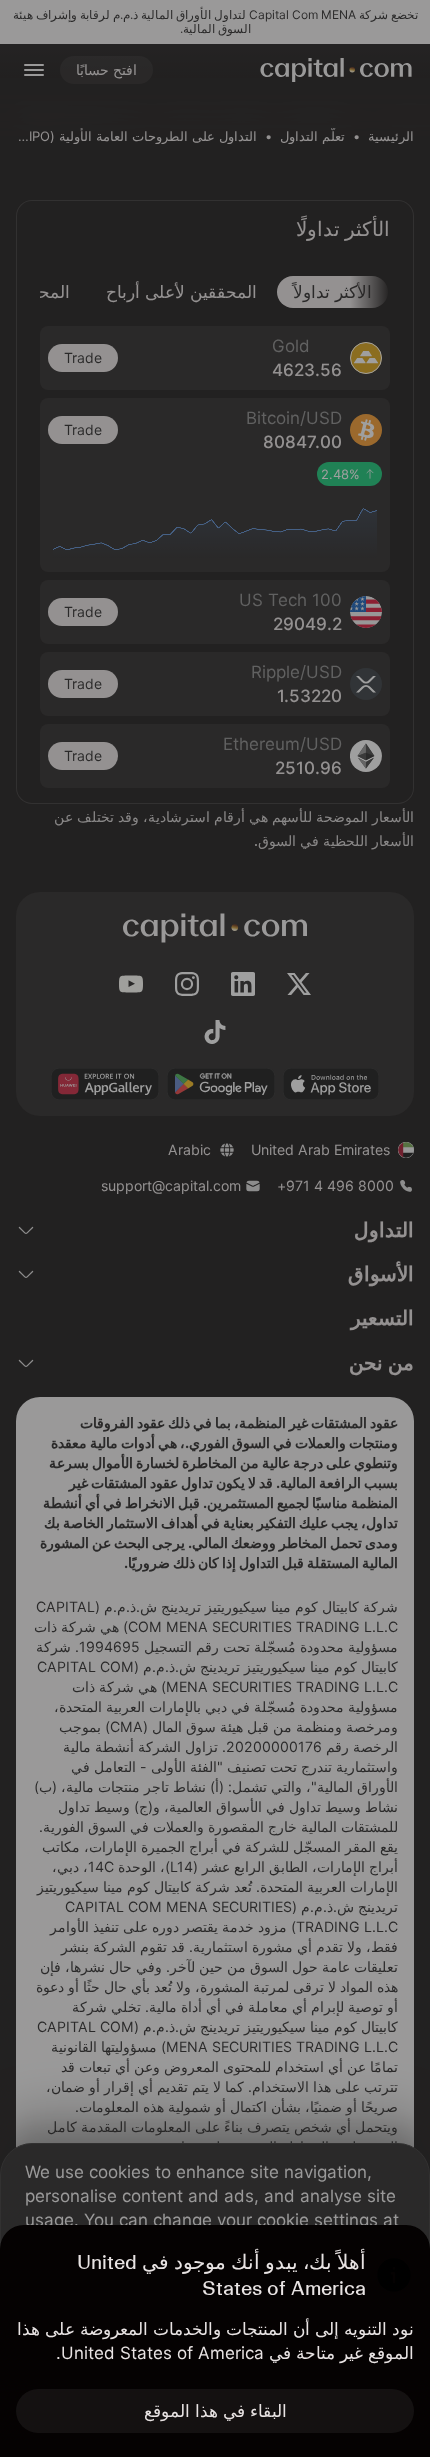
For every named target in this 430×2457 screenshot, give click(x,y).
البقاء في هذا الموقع (215, 2411)
